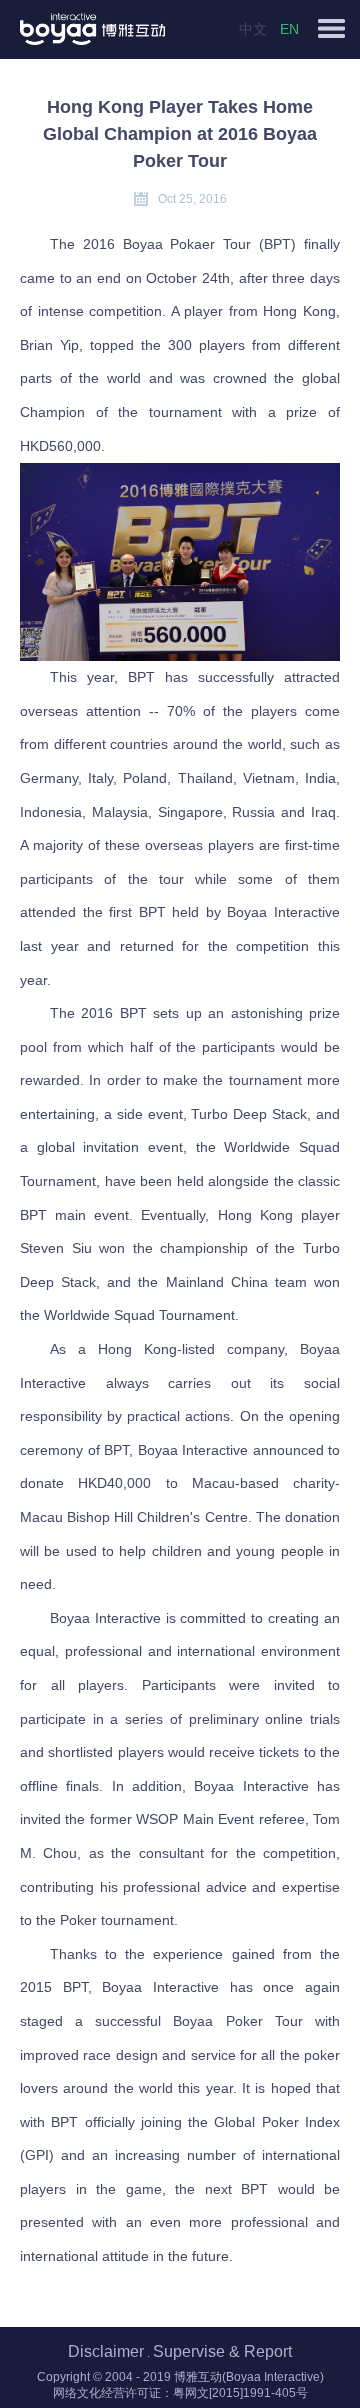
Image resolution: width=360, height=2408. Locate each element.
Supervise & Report (222, 2351)
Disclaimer (106, 2351)
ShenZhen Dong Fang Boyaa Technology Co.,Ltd (154, 29)
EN (289, 29)
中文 (253, 29)
